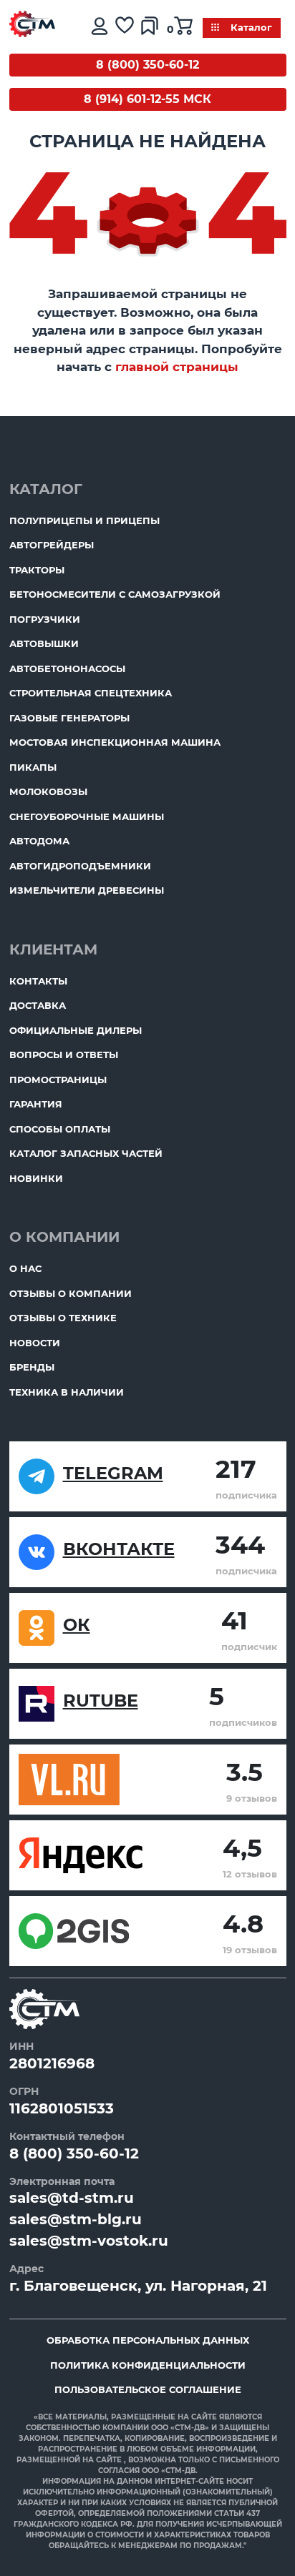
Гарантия (36, 1104)
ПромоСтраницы (58, 1080)
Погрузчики (45, 619)
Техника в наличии (67, 1392)
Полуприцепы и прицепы (84, 520)
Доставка (38, 1005)
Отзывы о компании (71, 1293)
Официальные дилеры (76, 1030)
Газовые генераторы (69, 718)
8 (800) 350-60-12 (147, 65)
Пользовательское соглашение (148, 2389)
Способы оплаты (60, 1129)
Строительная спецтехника (91, 693)
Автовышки (44, 643)
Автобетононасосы (67, 668)
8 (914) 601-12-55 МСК (147, 99)
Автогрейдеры (52, 545)
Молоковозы (48, 791)
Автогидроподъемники (80, 866)
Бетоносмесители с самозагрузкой (115, 594)
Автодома (39, 841)
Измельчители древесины (87, 890)
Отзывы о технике (63, 1318)
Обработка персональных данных (148, 2340)
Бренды (32, 1367)
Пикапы (33, 767)
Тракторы (37, 570)
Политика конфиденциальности (148, 2365)
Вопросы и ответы (64, 1055)
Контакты (38, 981)
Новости (35, 1343)
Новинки (36, 1178)
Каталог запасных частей (86, 1153)
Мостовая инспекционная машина (115, 742)
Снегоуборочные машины (87, 816)
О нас (25, 1268)
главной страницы (177, 367)
